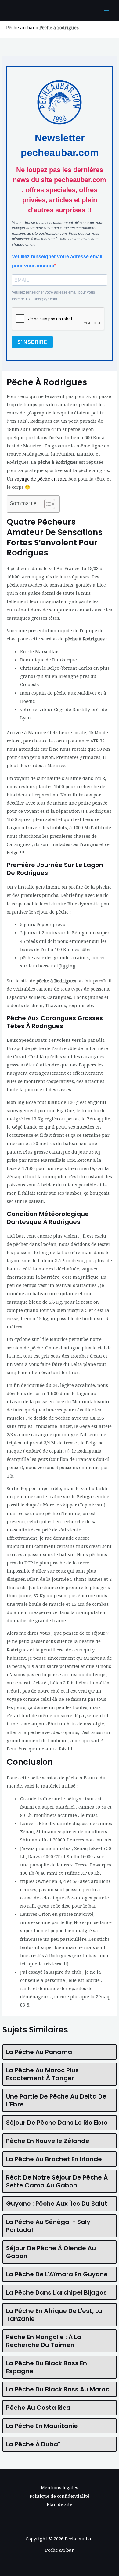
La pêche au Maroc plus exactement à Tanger (42, 2074)
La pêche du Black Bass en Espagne (47, 2367)
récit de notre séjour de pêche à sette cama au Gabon (57, 2181)
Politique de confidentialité (60, 2496)
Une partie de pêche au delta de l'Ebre (56, 2100)
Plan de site (60, 2504)
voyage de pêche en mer (41, 479)
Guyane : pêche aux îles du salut (57, 2204)
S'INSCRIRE (32, 342)
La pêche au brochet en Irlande (54, 2159)
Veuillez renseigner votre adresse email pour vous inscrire (57, 261)
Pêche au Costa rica (38, 2408)
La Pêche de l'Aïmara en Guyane (57, 2274)
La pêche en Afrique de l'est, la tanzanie (54, 2315)
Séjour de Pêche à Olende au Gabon (51, 2252)
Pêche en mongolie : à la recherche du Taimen (44, 2341)
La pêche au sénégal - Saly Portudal (48, 2226)
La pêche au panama (39, 2052)
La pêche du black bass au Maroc (58, 2389)
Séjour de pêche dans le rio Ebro (57, 2123)
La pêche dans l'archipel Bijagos (56, 2292)
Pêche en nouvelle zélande (48, 2141)
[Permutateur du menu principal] (106, 11)
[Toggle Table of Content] (47, 504)
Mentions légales (60, 2487)
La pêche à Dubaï (33, 2444)
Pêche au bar (20, 27)
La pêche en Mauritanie (42, 2426)
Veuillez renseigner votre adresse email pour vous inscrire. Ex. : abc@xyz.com (53, 296)
